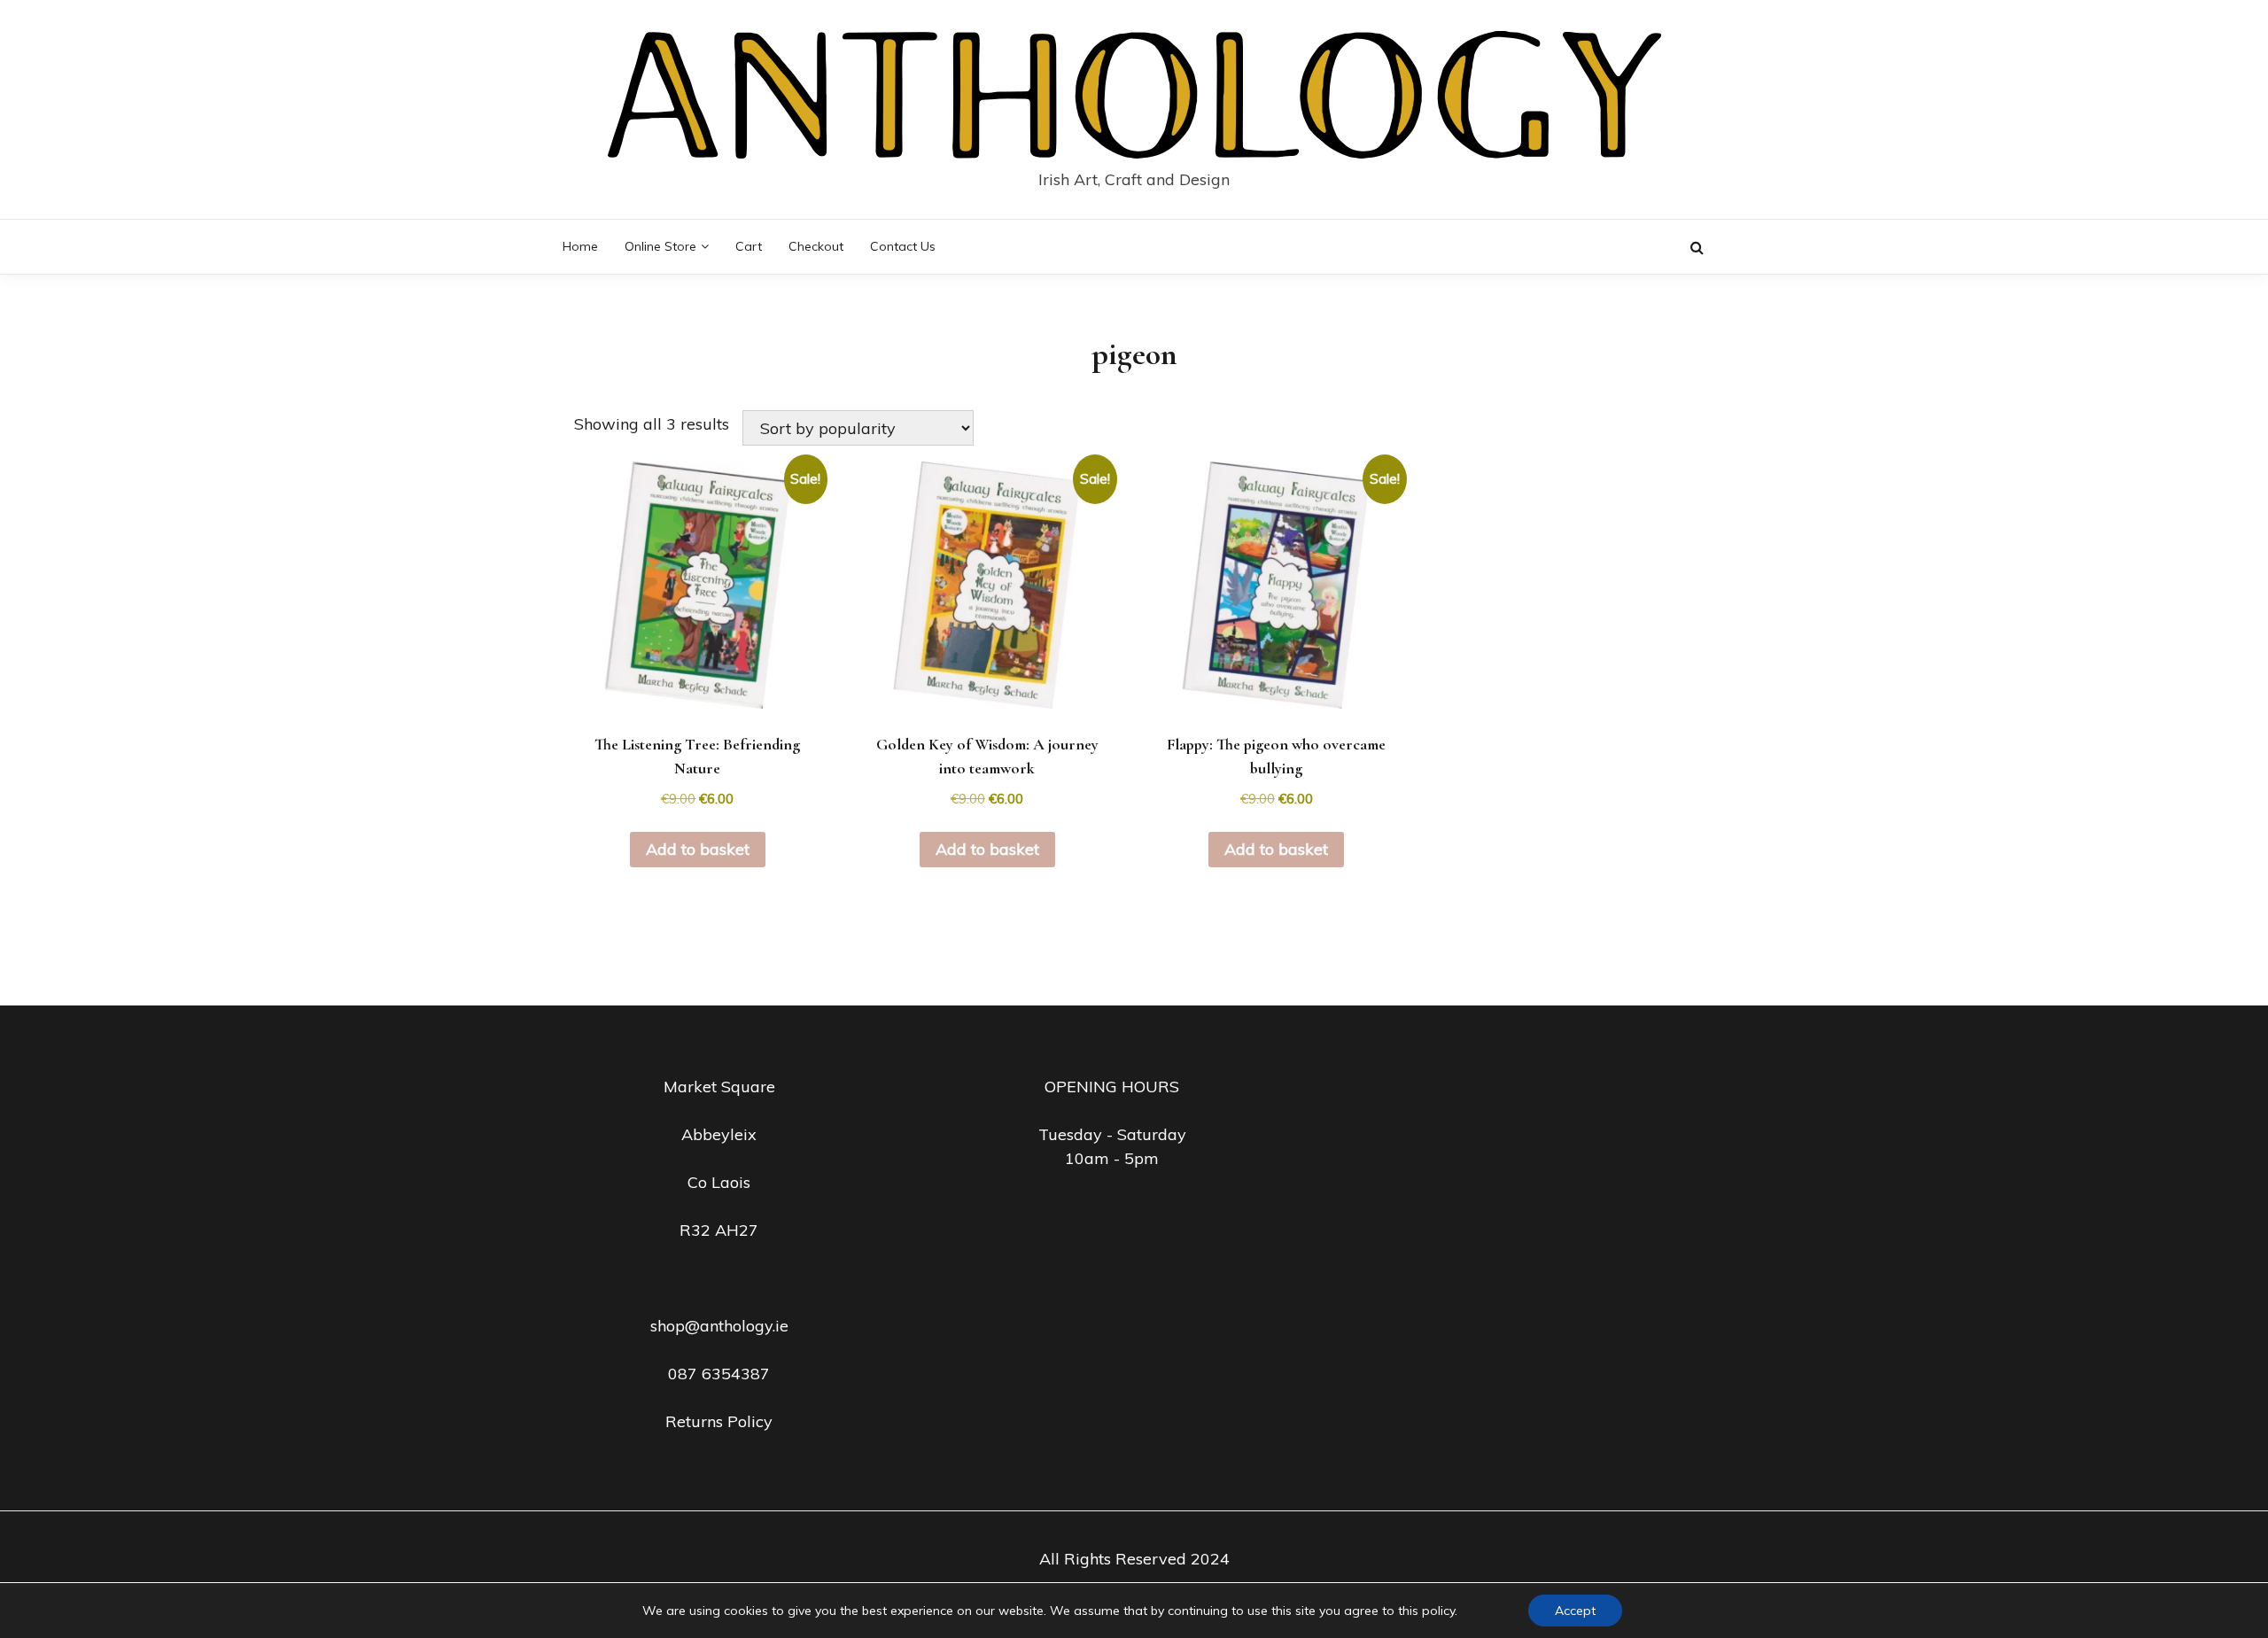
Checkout (816, 246)
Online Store (660, 246)
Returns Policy (719, 1421)
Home (580, 246)
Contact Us (903, 246)
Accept (1575, 1611)
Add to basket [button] (698, 849)
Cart (749, 246)
